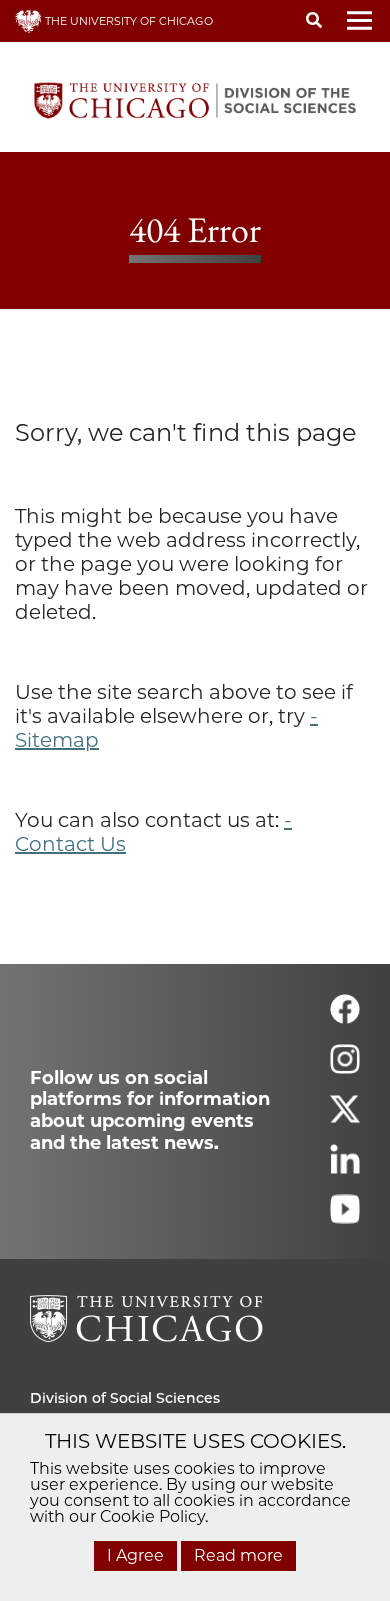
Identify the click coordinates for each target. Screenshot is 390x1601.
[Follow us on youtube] (345, 1217)
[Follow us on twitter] (345, 1117)
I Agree (135, 1555)
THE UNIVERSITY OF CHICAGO (127, 21)
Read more (238, 1555)
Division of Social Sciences (125, 1398)
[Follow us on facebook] (345, 1017)
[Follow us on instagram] (345, 1067)
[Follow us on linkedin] (345, 1167)
